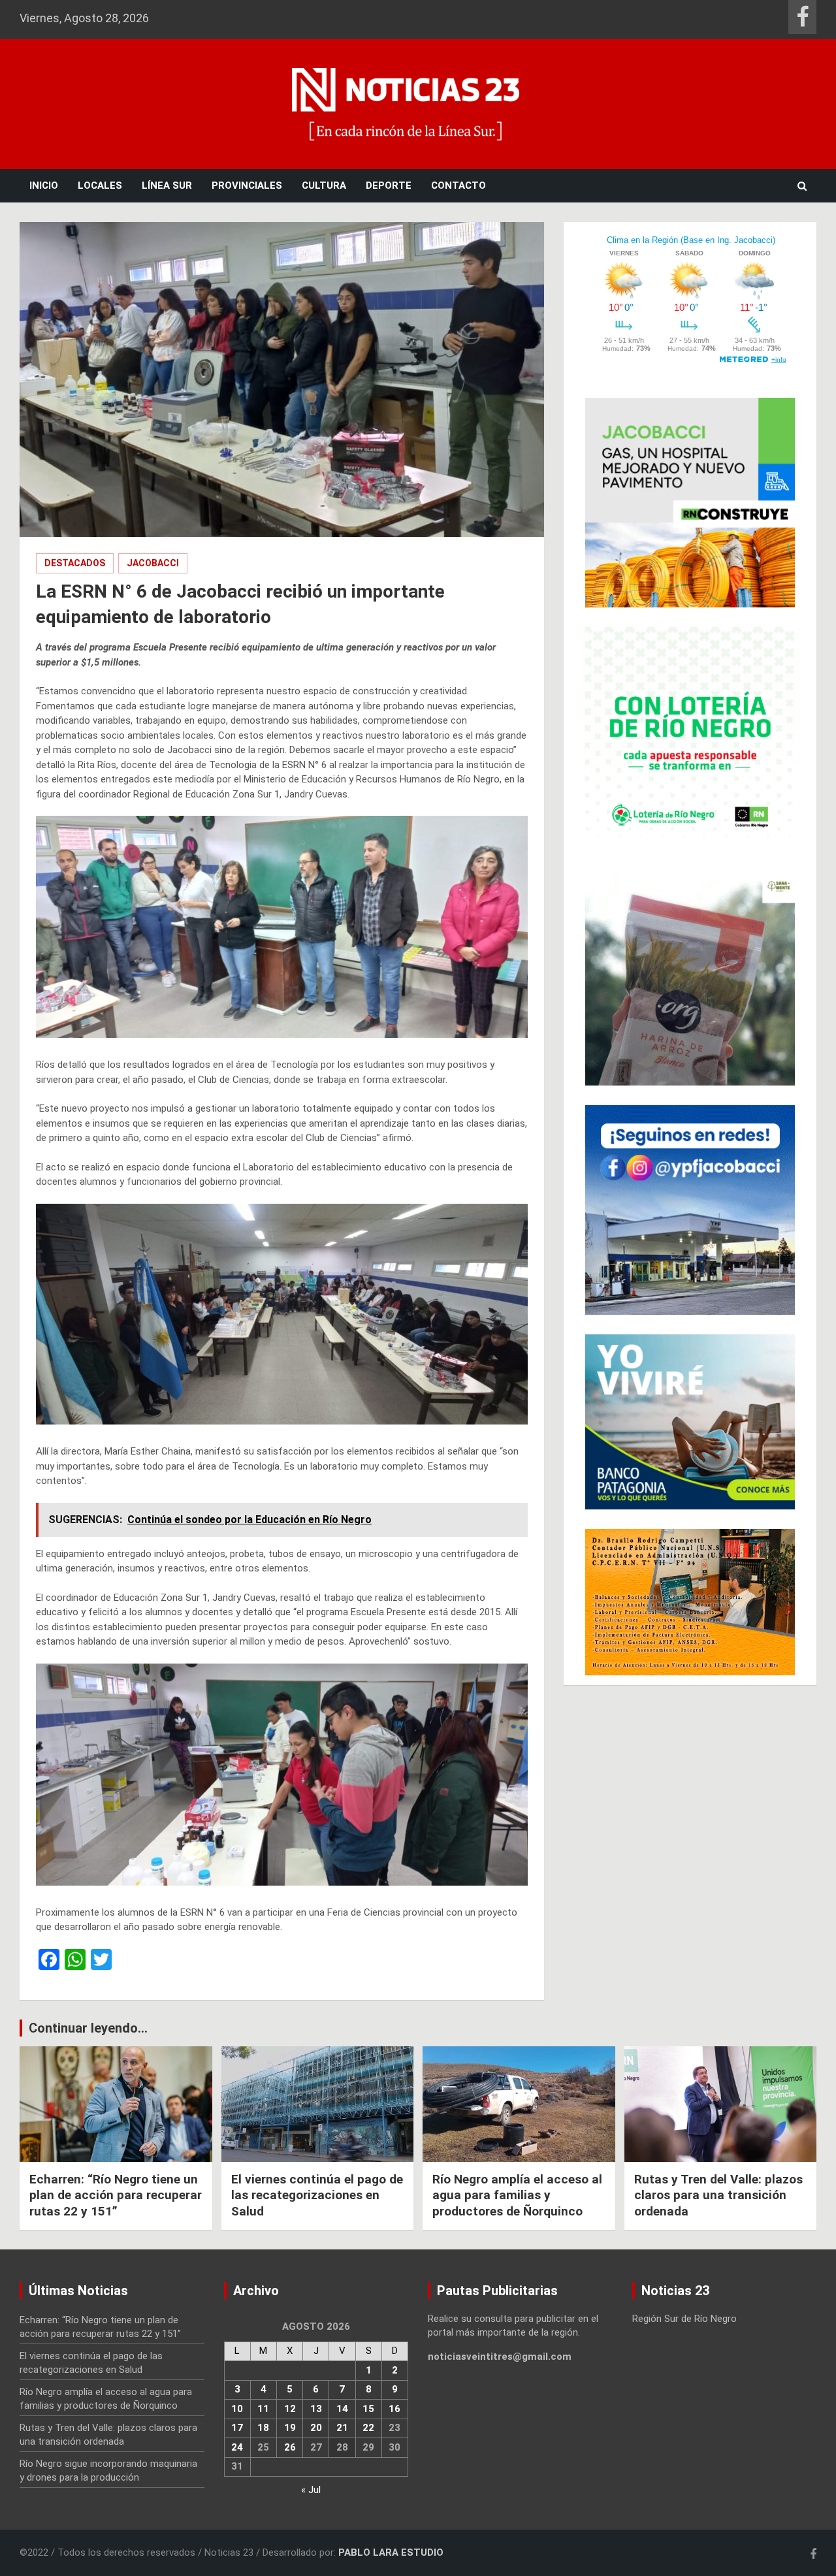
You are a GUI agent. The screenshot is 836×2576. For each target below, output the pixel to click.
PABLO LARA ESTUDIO (391, 2552)
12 (290, 2409)
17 (237, 2428)
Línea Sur (167, 185)
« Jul (311, 2490)
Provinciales (247, 185)
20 (316, 2428)
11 (263, 2409)
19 (290, 2428)
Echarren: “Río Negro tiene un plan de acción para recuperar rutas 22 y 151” (116, 2195)
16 (394, 2409)
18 (263, 2428)
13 (316, 2409)
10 (237, 2409)
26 (290, 2447)
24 (237, 2447)
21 (342, 2428)
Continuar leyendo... (88, 2028)
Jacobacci (153, 563)
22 (368, 2428)
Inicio (44, 185)
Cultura (324, 185)
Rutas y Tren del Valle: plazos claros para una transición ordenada (718, 2195)
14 (342, 2409)
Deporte (389, 185)
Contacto (458, 185)
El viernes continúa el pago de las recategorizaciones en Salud (317, 2195)
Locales (100, 185)
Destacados (75, 563)
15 (368, 2409)
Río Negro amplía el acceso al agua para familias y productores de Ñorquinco (517, 2195)
